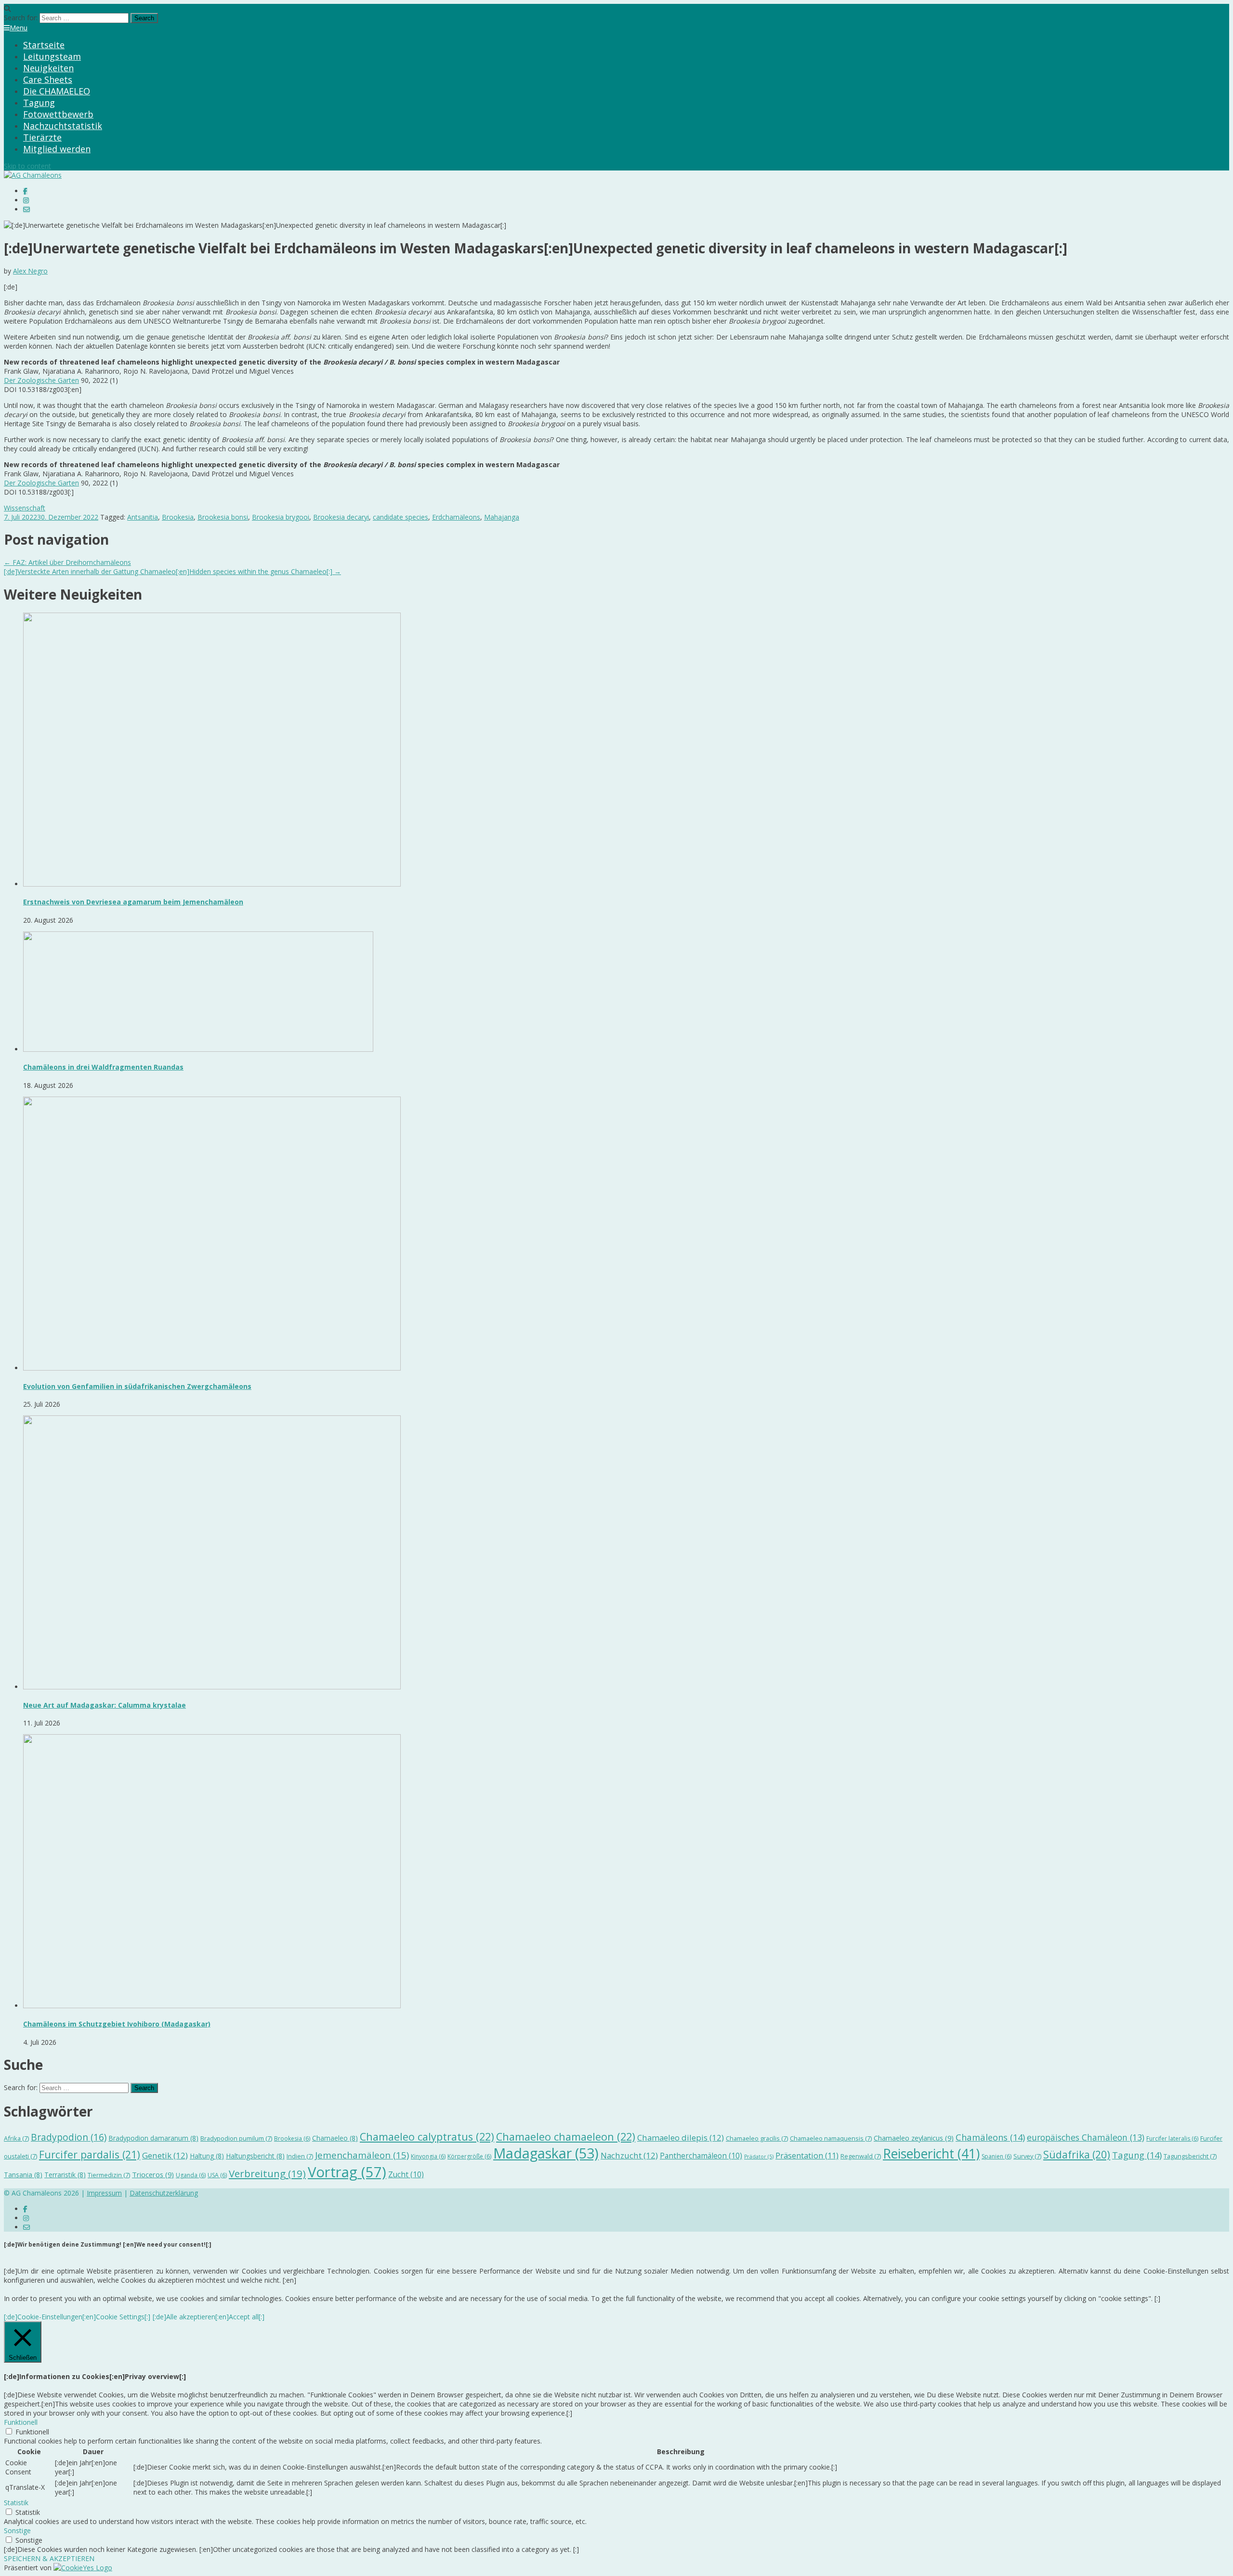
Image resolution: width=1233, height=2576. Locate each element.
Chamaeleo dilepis (681, 2138)
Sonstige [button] (17, 2530)
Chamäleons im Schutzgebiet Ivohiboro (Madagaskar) (117, 2024)
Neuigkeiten (48, 68)
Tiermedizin (109, 2175)
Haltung (207, 2156)
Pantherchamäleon (701, 2156)
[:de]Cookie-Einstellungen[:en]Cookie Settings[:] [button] (77, 2317)
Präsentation (807, 2155)
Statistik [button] (16, 2503)
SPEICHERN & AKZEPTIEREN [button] (49, 2558)
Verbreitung (267, 2173)
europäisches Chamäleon (1086, 2137)
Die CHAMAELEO (57, 91)
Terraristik (65, 2175)
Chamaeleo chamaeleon (566, 2137)
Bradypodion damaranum (153, 2138)
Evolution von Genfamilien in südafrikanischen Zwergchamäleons (137, 1386)
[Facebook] (25, 191)
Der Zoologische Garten (41, 380)
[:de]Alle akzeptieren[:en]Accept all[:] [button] (209, 2317)
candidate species (400, 517)
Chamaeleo (335, 2138)
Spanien (997, 2156)
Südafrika (1077, 2155)
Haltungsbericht (255, 2156)
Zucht (406, 2174)
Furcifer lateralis (1172, 2138)
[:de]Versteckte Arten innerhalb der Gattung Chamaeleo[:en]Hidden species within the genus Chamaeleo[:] (172, 571)
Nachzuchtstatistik (63, 126)
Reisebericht (931, 2154)
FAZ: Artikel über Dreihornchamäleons (67, 562)
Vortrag (347, 2172)
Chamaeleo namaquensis (831, 2138)
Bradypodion (69, 2137)
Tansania (23, 2175)
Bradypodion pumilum (236, 2138)
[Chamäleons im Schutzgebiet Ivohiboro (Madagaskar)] (212, 2006)
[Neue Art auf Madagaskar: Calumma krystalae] (212, 1687)
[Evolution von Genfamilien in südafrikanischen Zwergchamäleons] (212, 1368)
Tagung (39, 103)
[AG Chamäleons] (33, 175)
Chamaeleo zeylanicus (914, 2138)
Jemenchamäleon (362, 2155)
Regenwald (861, 2156)
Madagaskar (546, 2153)
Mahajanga (502, 517)
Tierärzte (42, 137)
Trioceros (153, 2174)
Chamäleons (990, 2137)
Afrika (16, 2138)
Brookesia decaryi (341, 517)
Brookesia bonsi (223, 517)
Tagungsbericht (1190, 2156)
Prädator (759, 2157)
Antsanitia (143, 517)
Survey (1027, 2156)
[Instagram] (26, 200)
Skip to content (27, 166)
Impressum (104, 2193)
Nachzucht (629, 2155)
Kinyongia (428, 2156)
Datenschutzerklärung (164, 2193)
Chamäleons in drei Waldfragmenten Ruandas (103, 1067)
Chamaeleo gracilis (757, 2138)
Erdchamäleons (456, 517)
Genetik (165, 2155)
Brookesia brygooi (281, 517)
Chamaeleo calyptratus (427, 2137)
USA (217, 2175)
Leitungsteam (52, 56)
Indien (300, 2156)
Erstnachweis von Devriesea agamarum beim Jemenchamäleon (133, 902)
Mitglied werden (57, 149)
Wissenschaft (25, 508)
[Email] (26, 209)
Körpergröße (469, 2156)
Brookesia (178, 517)
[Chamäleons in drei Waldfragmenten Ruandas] (198, 1049)
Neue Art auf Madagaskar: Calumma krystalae (105, 1705)
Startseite (44, 45)
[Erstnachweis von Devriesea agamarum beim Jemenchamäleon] (212, 884)
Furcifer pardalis (90, 2154)
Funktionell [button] (21, 2422)
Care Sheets (48, 79)
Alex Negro (30, 271)
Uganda (191, 2175)
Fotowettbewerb (58, 114)
